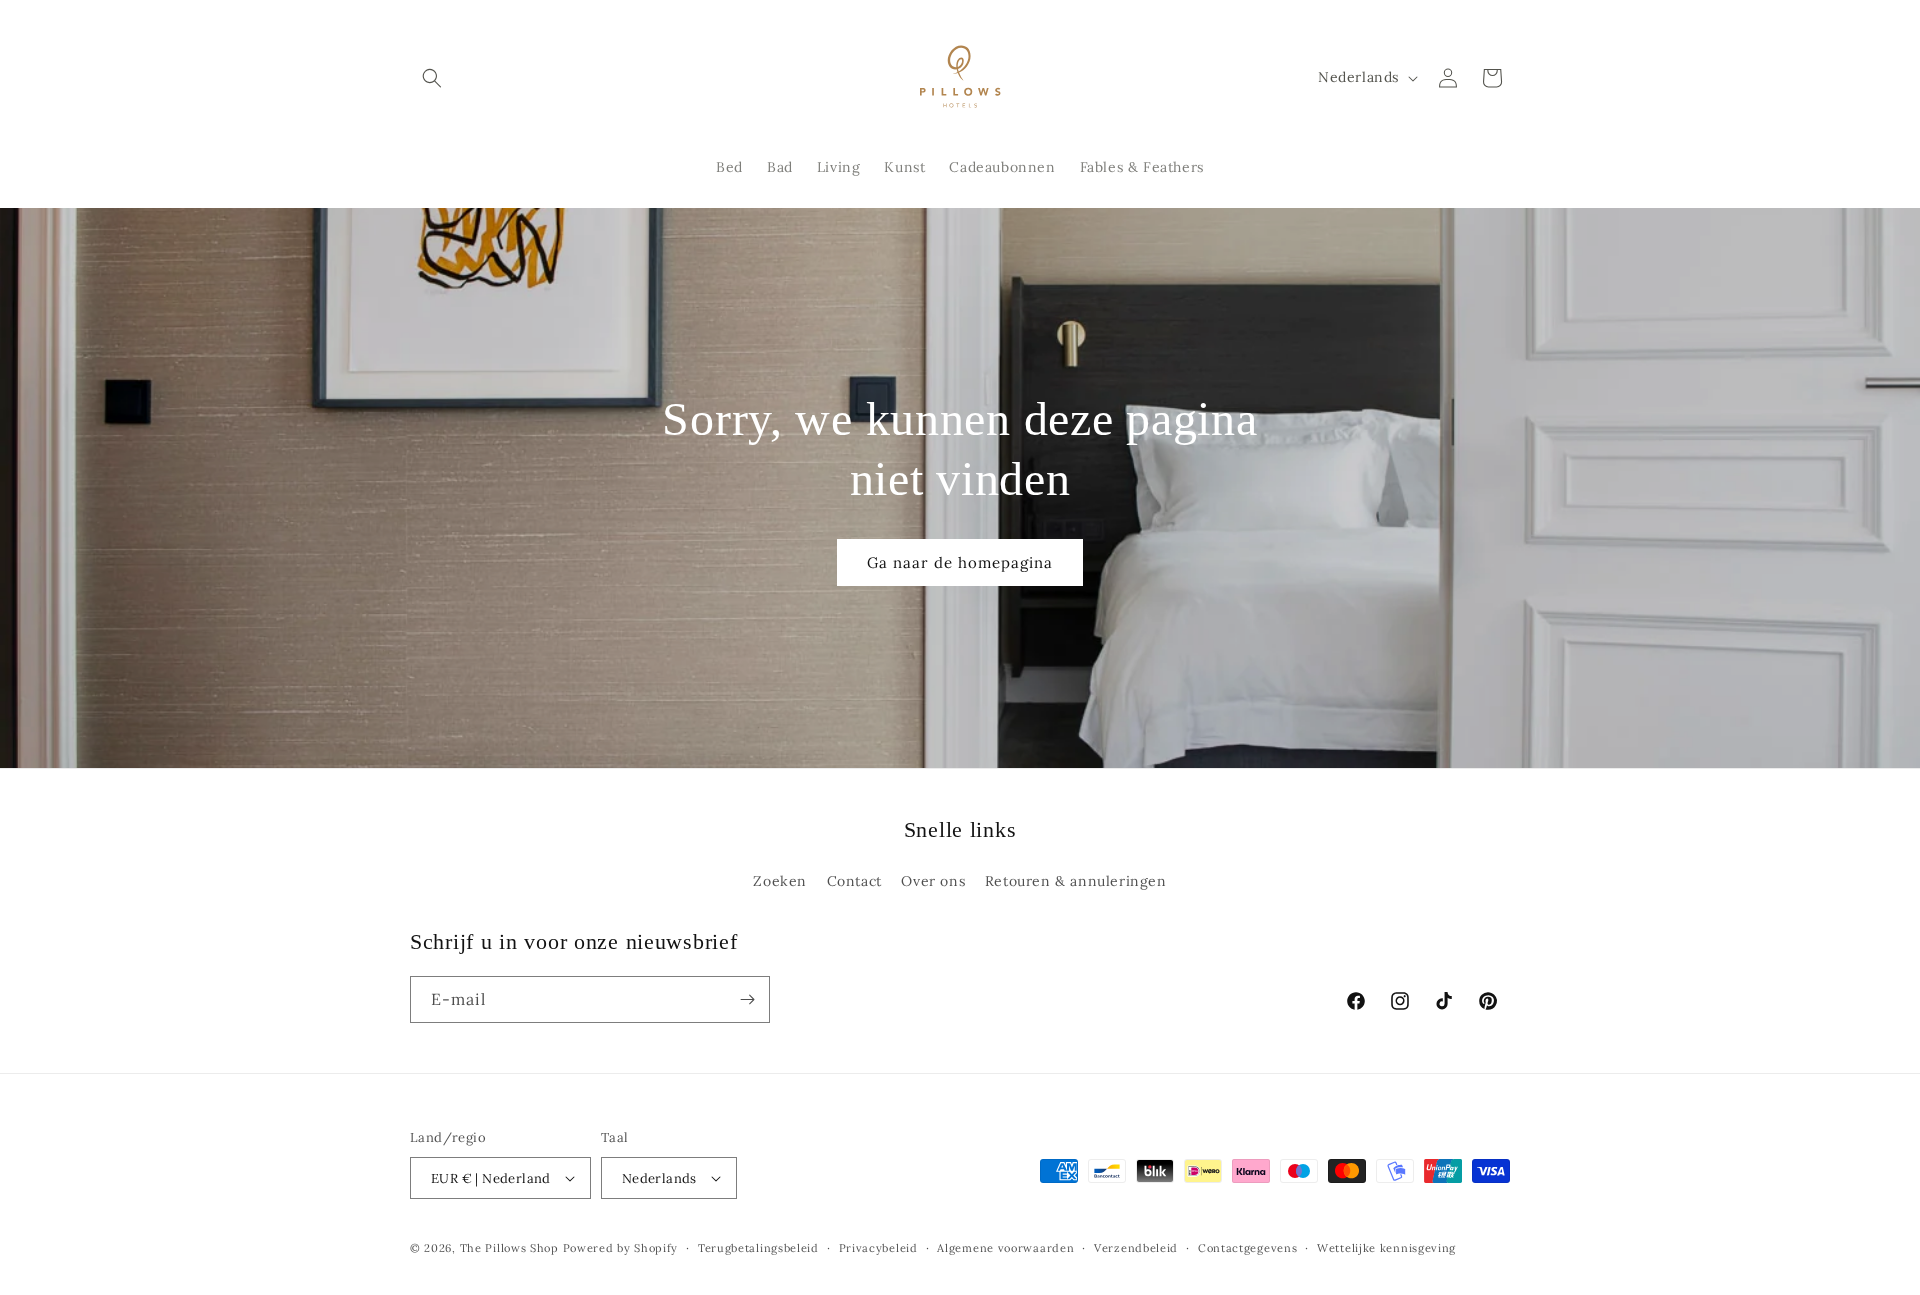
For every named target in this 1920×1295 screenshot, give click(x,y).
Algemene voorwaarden (1005, 1248)
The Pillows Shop (509, 1248)
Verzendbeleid (1136, 1248)
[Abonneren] (747, 999)
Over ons (933, 881)
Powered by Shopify (621, 1248)
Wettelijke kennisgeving (1386, 1248)
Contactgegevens (1248, 1248)
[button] (432, 78)
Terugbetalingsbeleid (758, 1248)
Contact (854, 881)
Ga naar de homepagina (960, 562)
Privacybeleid (878, 1248)
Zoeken (780, 881)
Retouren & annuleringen (1076, 881)
